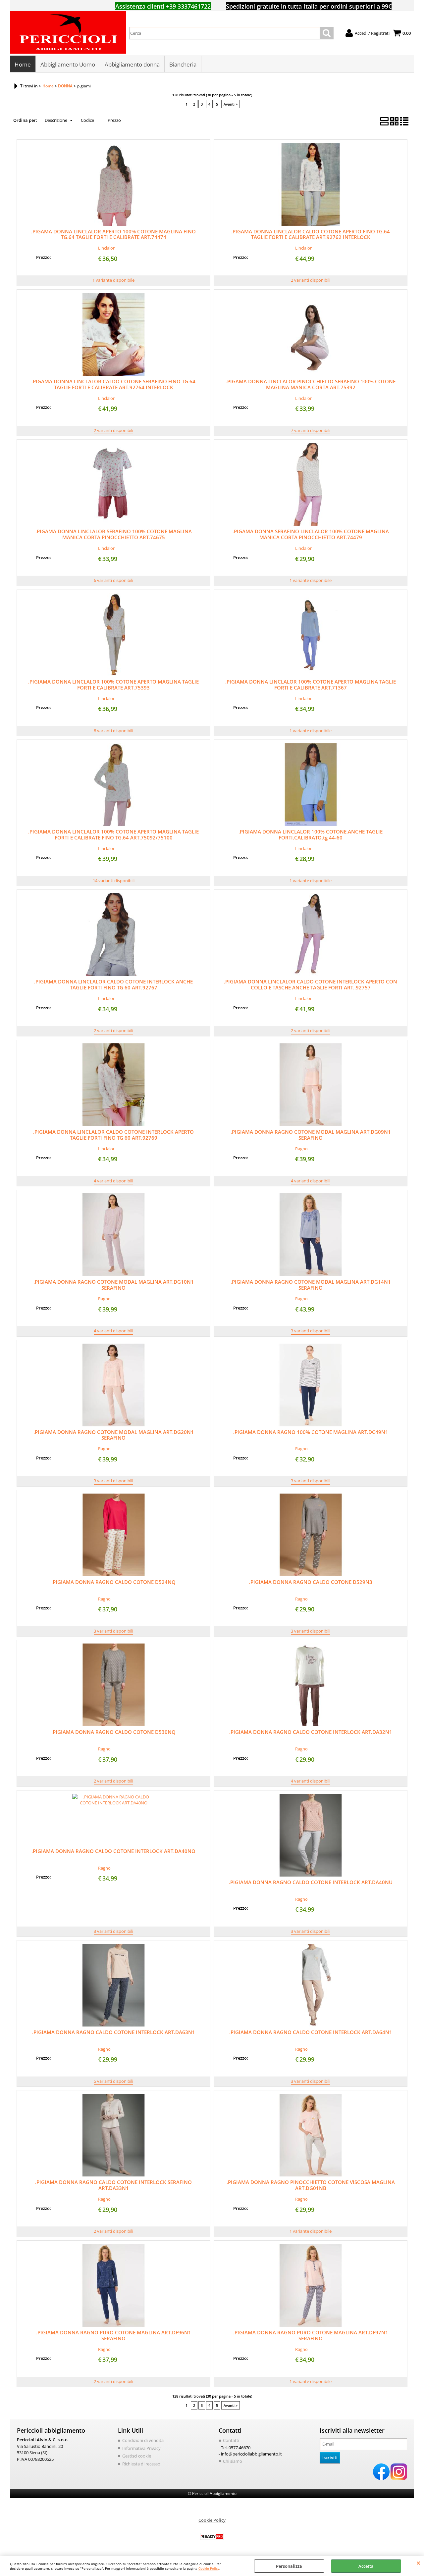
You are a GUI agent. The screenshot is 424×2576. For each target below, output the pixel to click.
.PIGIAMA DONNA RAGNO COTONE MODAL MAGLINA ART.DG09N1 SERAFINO (311, 1135)
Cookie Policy (209, 2568)
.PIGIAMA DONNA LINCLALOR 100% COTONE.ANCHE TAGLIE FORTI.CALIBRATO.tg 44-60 (311, 835)
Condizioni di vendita (143, 2440)
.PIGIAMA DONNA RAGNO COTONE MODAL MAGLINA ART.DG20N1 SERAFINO (114, 1435)
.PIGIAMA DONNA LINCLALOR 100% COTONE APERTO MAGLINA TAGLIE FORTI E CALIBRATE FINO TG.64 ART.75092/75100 (113, 835)
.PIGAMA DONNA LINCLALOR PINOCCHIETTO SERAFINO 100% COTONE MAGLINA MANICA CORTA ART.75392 (311, 384)
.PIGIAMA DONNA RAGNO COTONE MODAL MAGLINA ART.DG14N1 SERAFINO (311, 1285)
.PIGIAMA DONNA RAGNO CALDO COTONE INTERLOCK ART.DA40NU (311, 1882)
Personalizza (289, 2566)
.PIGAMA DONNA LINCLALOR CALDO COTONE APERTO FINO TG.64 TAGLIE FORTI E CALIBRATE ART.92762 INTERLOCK (311, 234)
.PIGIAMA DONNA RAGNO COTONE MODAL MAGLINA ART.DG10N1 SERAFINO (114, 1285)
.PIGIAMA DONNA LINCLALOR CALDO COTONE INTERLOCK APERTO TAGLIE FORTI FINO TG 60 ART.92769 (113, 1135)
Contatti (231, 2440)
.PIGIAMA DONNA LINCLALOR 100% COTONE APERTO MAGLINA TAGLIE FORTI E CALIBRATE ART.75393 (113, 685)
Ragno (301, 1149)
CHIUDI (419, 2563)
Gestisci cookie (137, 2456)
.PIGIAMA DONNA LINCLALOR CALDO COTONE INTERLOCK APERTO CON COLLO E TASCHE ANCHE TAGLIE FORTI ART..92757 (311, 984)
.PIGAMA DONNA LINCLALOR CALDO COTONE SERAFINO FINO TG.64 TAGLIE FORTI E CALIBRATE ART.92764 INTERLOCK (113, 384)
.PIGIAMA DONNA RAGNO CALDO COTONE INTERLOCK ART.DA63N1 (114, 2032)
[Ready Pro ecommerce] (212, 2536)
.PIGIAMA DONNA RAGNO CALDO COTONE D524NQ (113, 1582)
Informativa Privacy (141, 2448)
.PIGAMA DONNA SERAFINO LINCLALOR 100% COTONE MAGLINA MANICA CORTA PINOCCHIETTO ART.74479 (311, 534)
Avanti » (231, 104)
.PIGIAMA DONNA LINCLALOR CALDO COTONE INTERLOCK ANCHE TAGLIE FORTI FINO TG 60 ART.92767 (113, 984)
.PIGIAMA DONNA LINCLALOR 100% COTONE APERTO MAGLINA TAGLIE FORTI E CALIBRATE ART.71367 (311, 685)
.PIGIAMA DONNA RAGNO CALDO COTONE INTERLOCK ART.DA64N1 (311, 2032)
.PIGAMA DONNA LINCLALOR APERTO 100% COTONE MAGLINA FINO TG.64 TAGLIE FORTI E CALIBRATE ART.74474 (113, 234)
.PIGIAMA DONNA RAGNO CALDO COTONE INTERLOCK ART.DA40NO (113, 1851)
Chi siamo (233, 2461)
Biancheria (183, 64)
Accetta (366, 2566)
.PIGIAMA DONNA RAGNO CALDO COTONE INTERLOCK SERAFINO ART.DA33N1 (113, 2185)
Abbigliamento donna (132, 64)
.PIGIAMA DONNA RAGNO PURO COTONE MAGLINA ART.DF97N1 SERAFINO (311, 2335)
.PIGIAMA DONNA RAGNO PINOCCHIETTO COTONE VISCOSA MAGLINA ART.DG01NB (311, 2185)
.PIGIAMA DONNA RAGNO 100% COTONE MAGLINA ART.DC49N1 (311, 1432)
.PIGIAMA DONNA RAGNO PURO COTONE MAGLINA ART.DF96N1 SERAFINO (114, 2335)
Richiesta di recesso (141, 2464)
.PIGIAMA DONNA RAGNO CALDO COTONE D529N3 (311, 1582)
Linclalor (106, 248)
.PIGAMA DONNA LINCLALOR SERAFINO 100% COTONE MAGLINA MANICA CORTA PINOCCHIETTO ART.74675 (114, 534)
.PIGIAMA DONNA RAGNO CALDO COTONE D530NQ (113, 1732)
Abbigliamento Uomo (68, 64)
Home (23, 64)
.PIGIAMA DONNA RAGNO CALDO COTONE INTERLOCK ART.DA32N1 (311, 1732)
